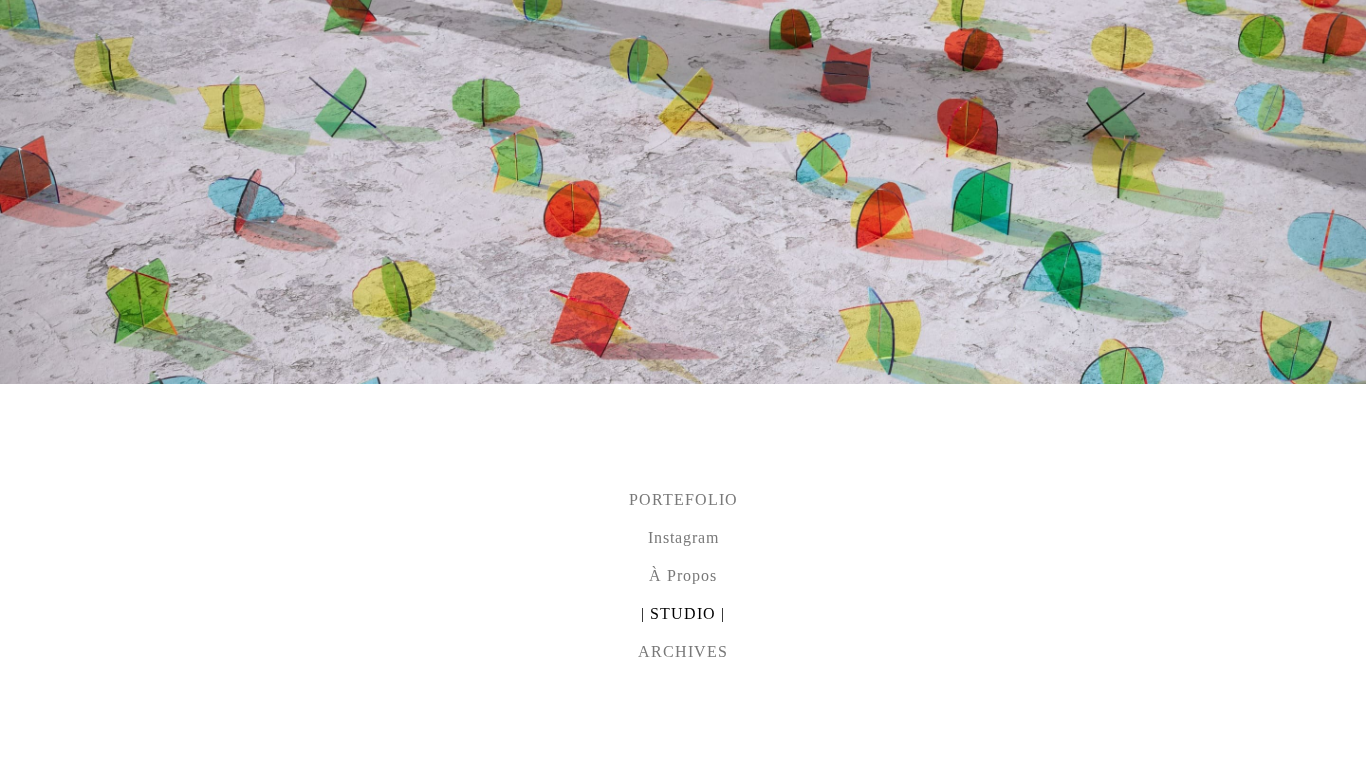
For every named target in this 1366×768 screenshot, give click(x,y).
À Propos (683, 575)
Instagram (683, 537)
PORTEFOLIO (683, 499)
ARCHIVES (683, 651)
